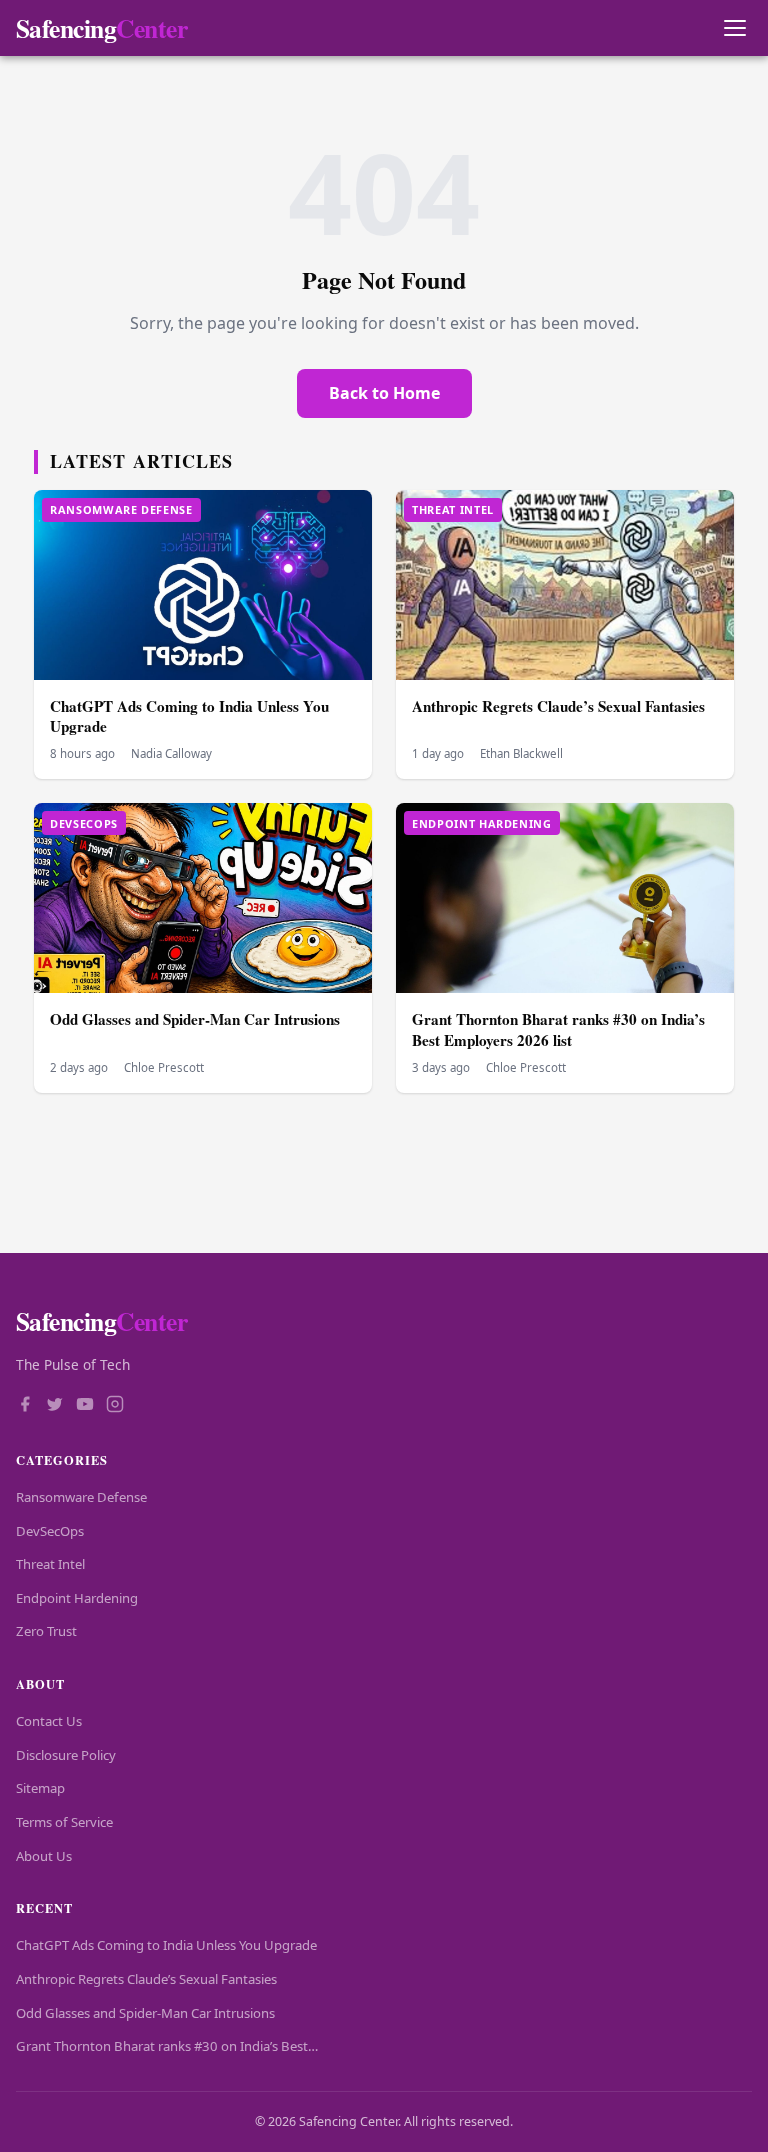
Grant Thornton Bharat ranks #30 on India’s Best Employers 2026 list (558, 1029)
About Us (44, 1856)
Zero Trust (46, 1631)
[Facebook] (25, 1406)
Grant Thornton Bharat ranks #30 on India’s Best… (167, 2046)
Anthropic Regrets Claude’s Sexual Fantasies (558, 706)
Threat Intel (50, 1564)
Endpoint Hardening (77, 1598)
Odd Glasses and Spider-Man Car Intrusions (195, 1019)
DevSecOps (50, 1531)
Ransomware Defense (81, 1497)
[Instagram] (115, 1406)
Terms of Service (64, 1822)
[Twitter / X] (55, 1406)
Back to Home (384, 393)
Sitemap (40, 1788)
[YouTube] (85, 1406)
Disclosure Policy (66, 1755)
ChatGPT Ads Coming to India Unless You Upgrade (189, 716)
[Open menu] (734, 28)
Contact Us (49, 1721)
